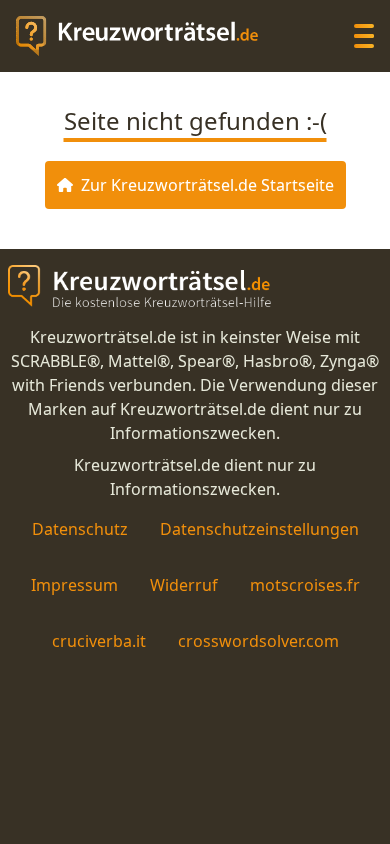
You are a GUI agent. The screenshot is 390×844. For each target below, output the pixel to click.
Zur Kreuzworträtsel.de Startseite (207, 185)
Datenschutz (80, 529)
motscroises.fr (305, 585)
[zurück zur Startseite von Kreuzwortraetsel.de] (147, 36)
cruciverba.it (99, 641)
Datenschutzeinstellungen (259, 529)
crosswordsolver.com (258, 641)
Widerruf (184, 585)
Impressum (74, 585)
